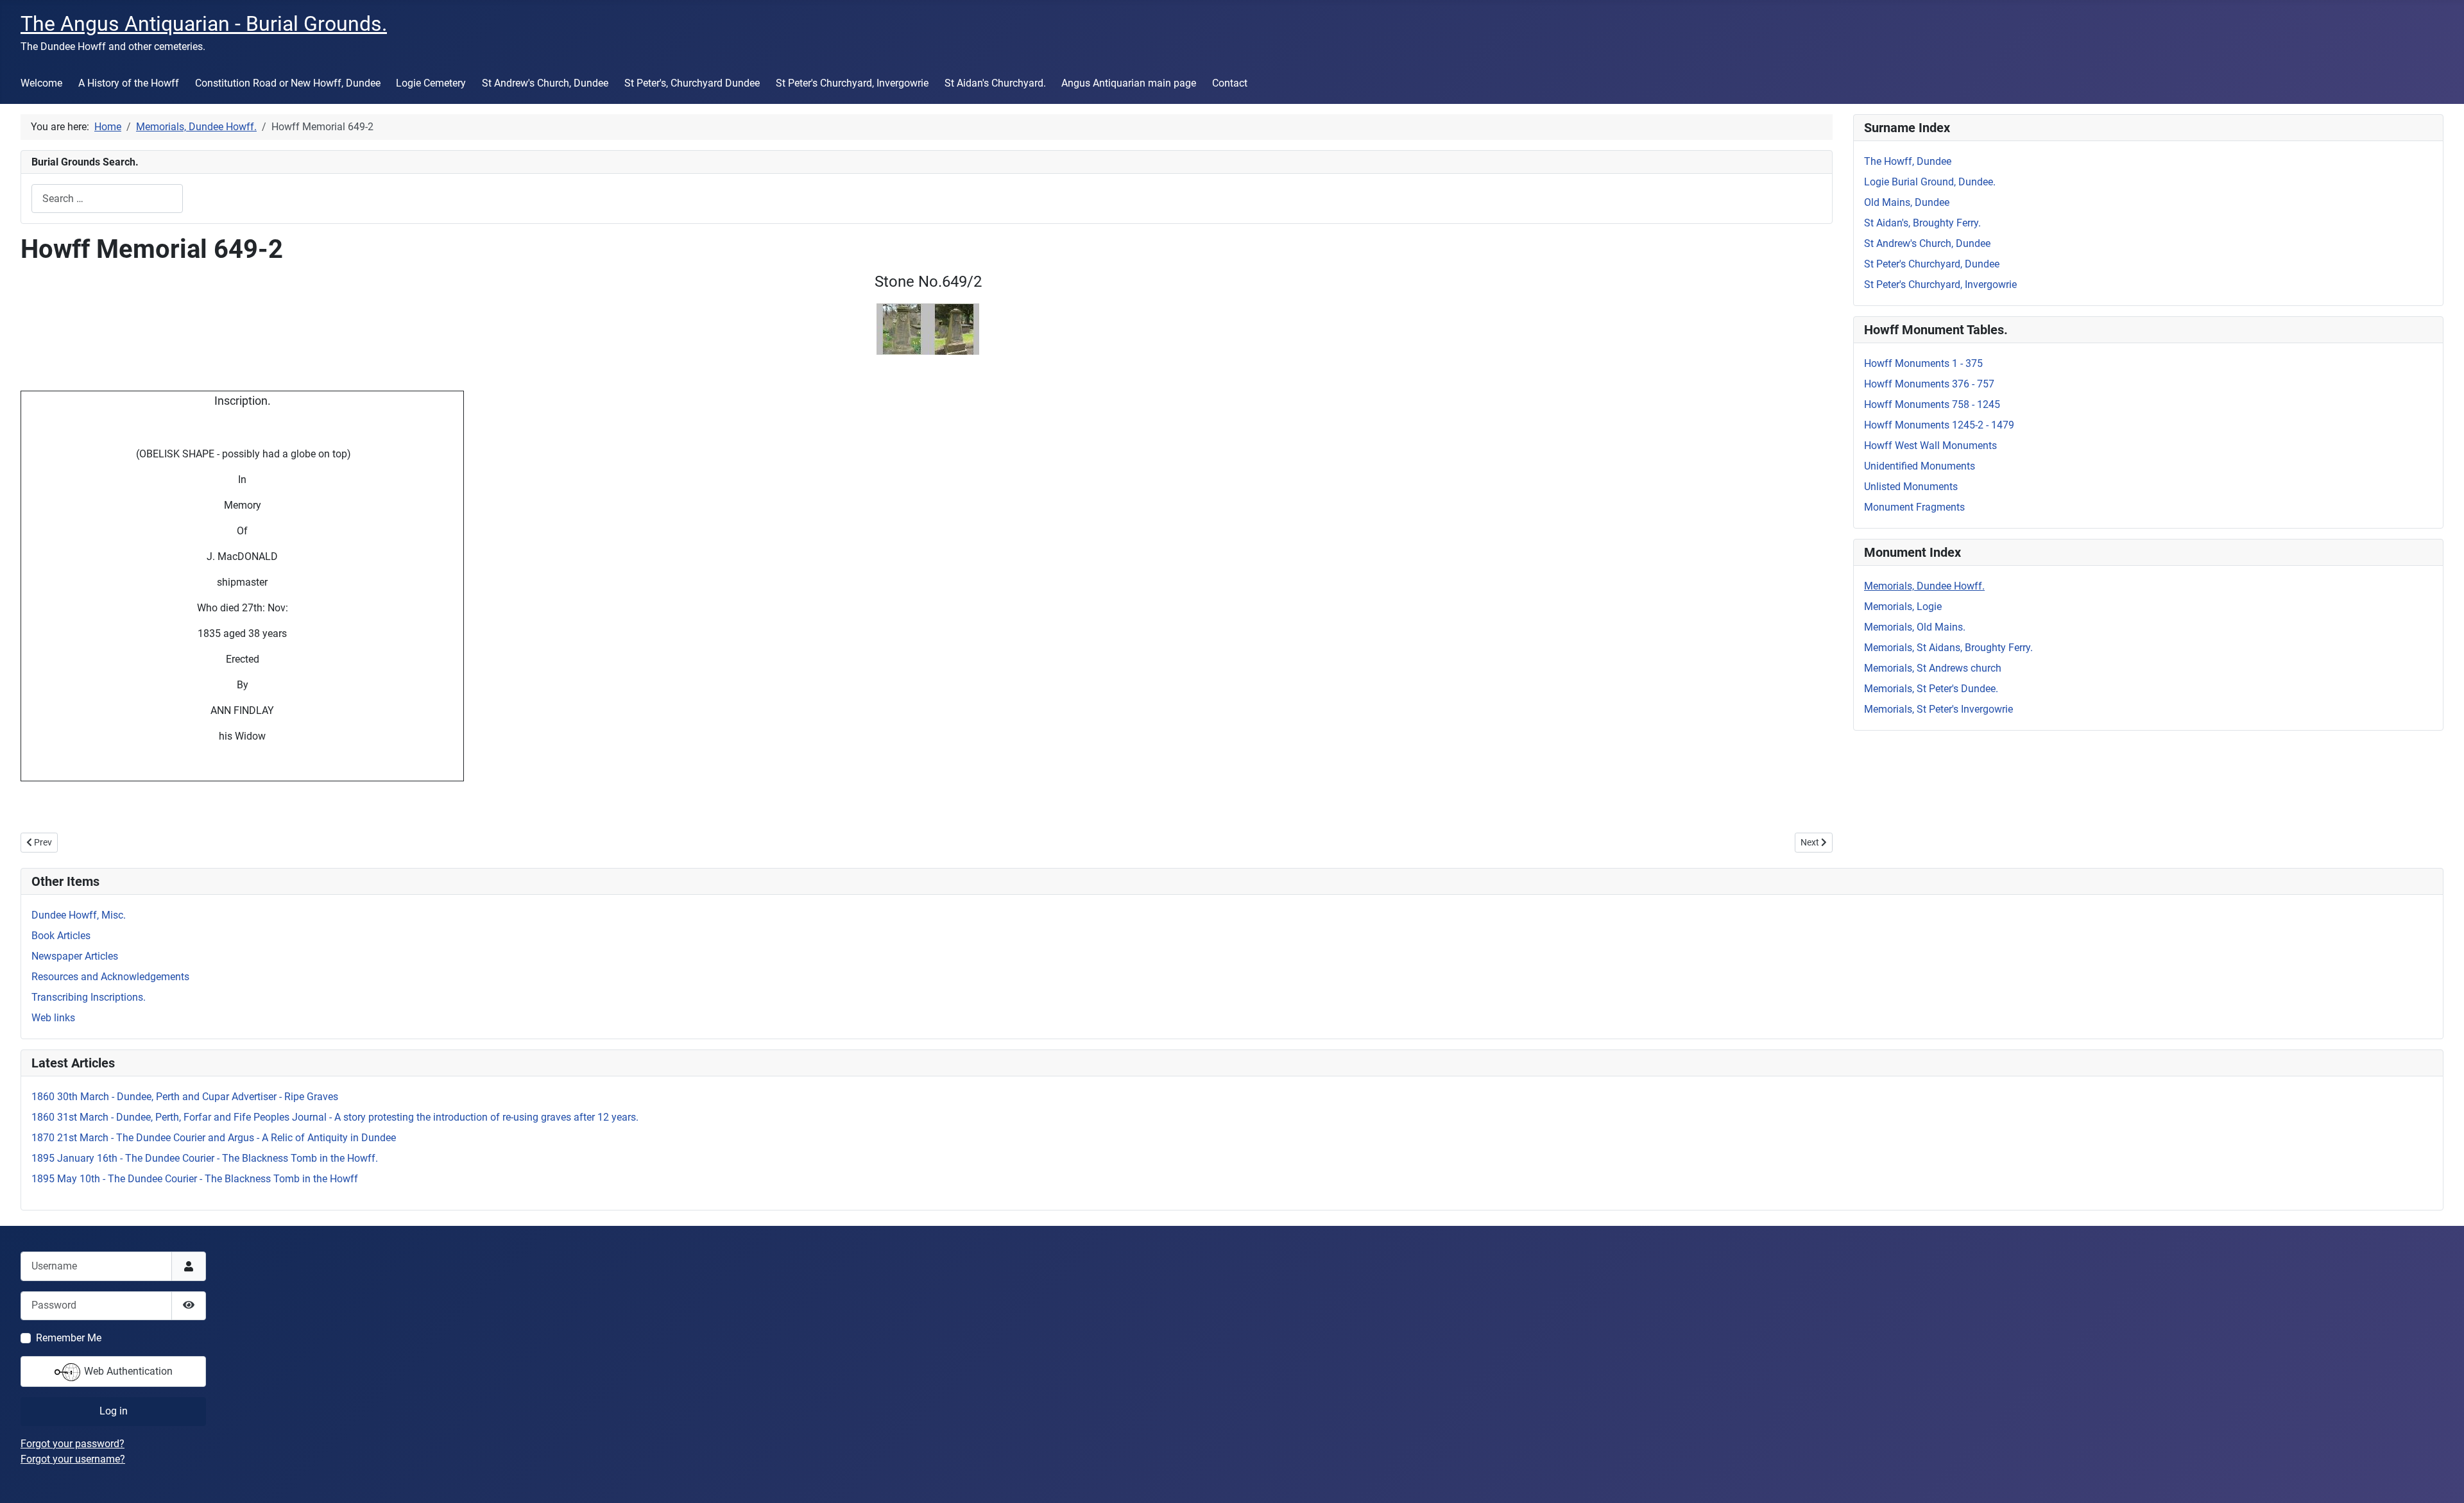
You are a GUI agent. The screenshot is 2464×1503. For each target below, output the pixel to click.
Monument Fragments (1914, 507)
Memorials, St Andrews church (1933, 668)
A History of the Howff (129, 83)
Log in (114, 1411)
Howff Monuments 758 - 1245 (1932, 404)
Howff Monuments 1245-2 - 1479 (1939, 425)
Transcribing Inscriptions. (89, 997)
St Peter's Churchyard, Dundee (1932, 264)
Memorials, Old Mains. (1915, 627)
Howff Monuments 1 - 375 (1923, 363)
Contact (1230, 83)
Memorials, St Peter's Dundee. (1931, 689)
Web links (53, 1018)
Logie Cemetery (431, 83)
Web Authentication (127, 1371)
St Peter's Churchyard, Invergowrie (852, 83)
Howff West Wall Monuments (1930, 446)
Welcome (41, 83)
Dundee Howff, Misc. (79, 915)
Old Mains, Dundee (1907, 202)
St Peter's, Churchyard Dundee (692, 83)
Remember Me (69, 1338)
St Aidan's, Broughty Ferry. (1922, 223)
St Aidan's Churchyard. (995, 83)
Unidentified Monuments (1920, 466)
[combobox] (107, 199)
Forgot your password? (73, 1444)
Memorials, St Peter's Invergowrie (1938, 709)
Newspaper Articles (75, 956)
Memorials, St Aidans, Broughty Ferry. (1948, 648)
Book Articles (61, 936)
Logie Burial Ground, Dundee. (1930, 182)
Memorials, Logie (1903, 607)
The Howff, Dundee (1908, 161)
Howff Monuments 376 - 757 (1929, 384)
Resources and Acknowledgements (110, 977)
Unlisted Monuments (1911, 487)
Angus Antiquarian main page (1129, 83)
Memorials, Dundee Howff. (1924, 586)
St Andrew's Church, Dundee (545, 83)
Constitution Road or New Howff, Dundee (288, 83)
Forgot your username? (73, 1459)
